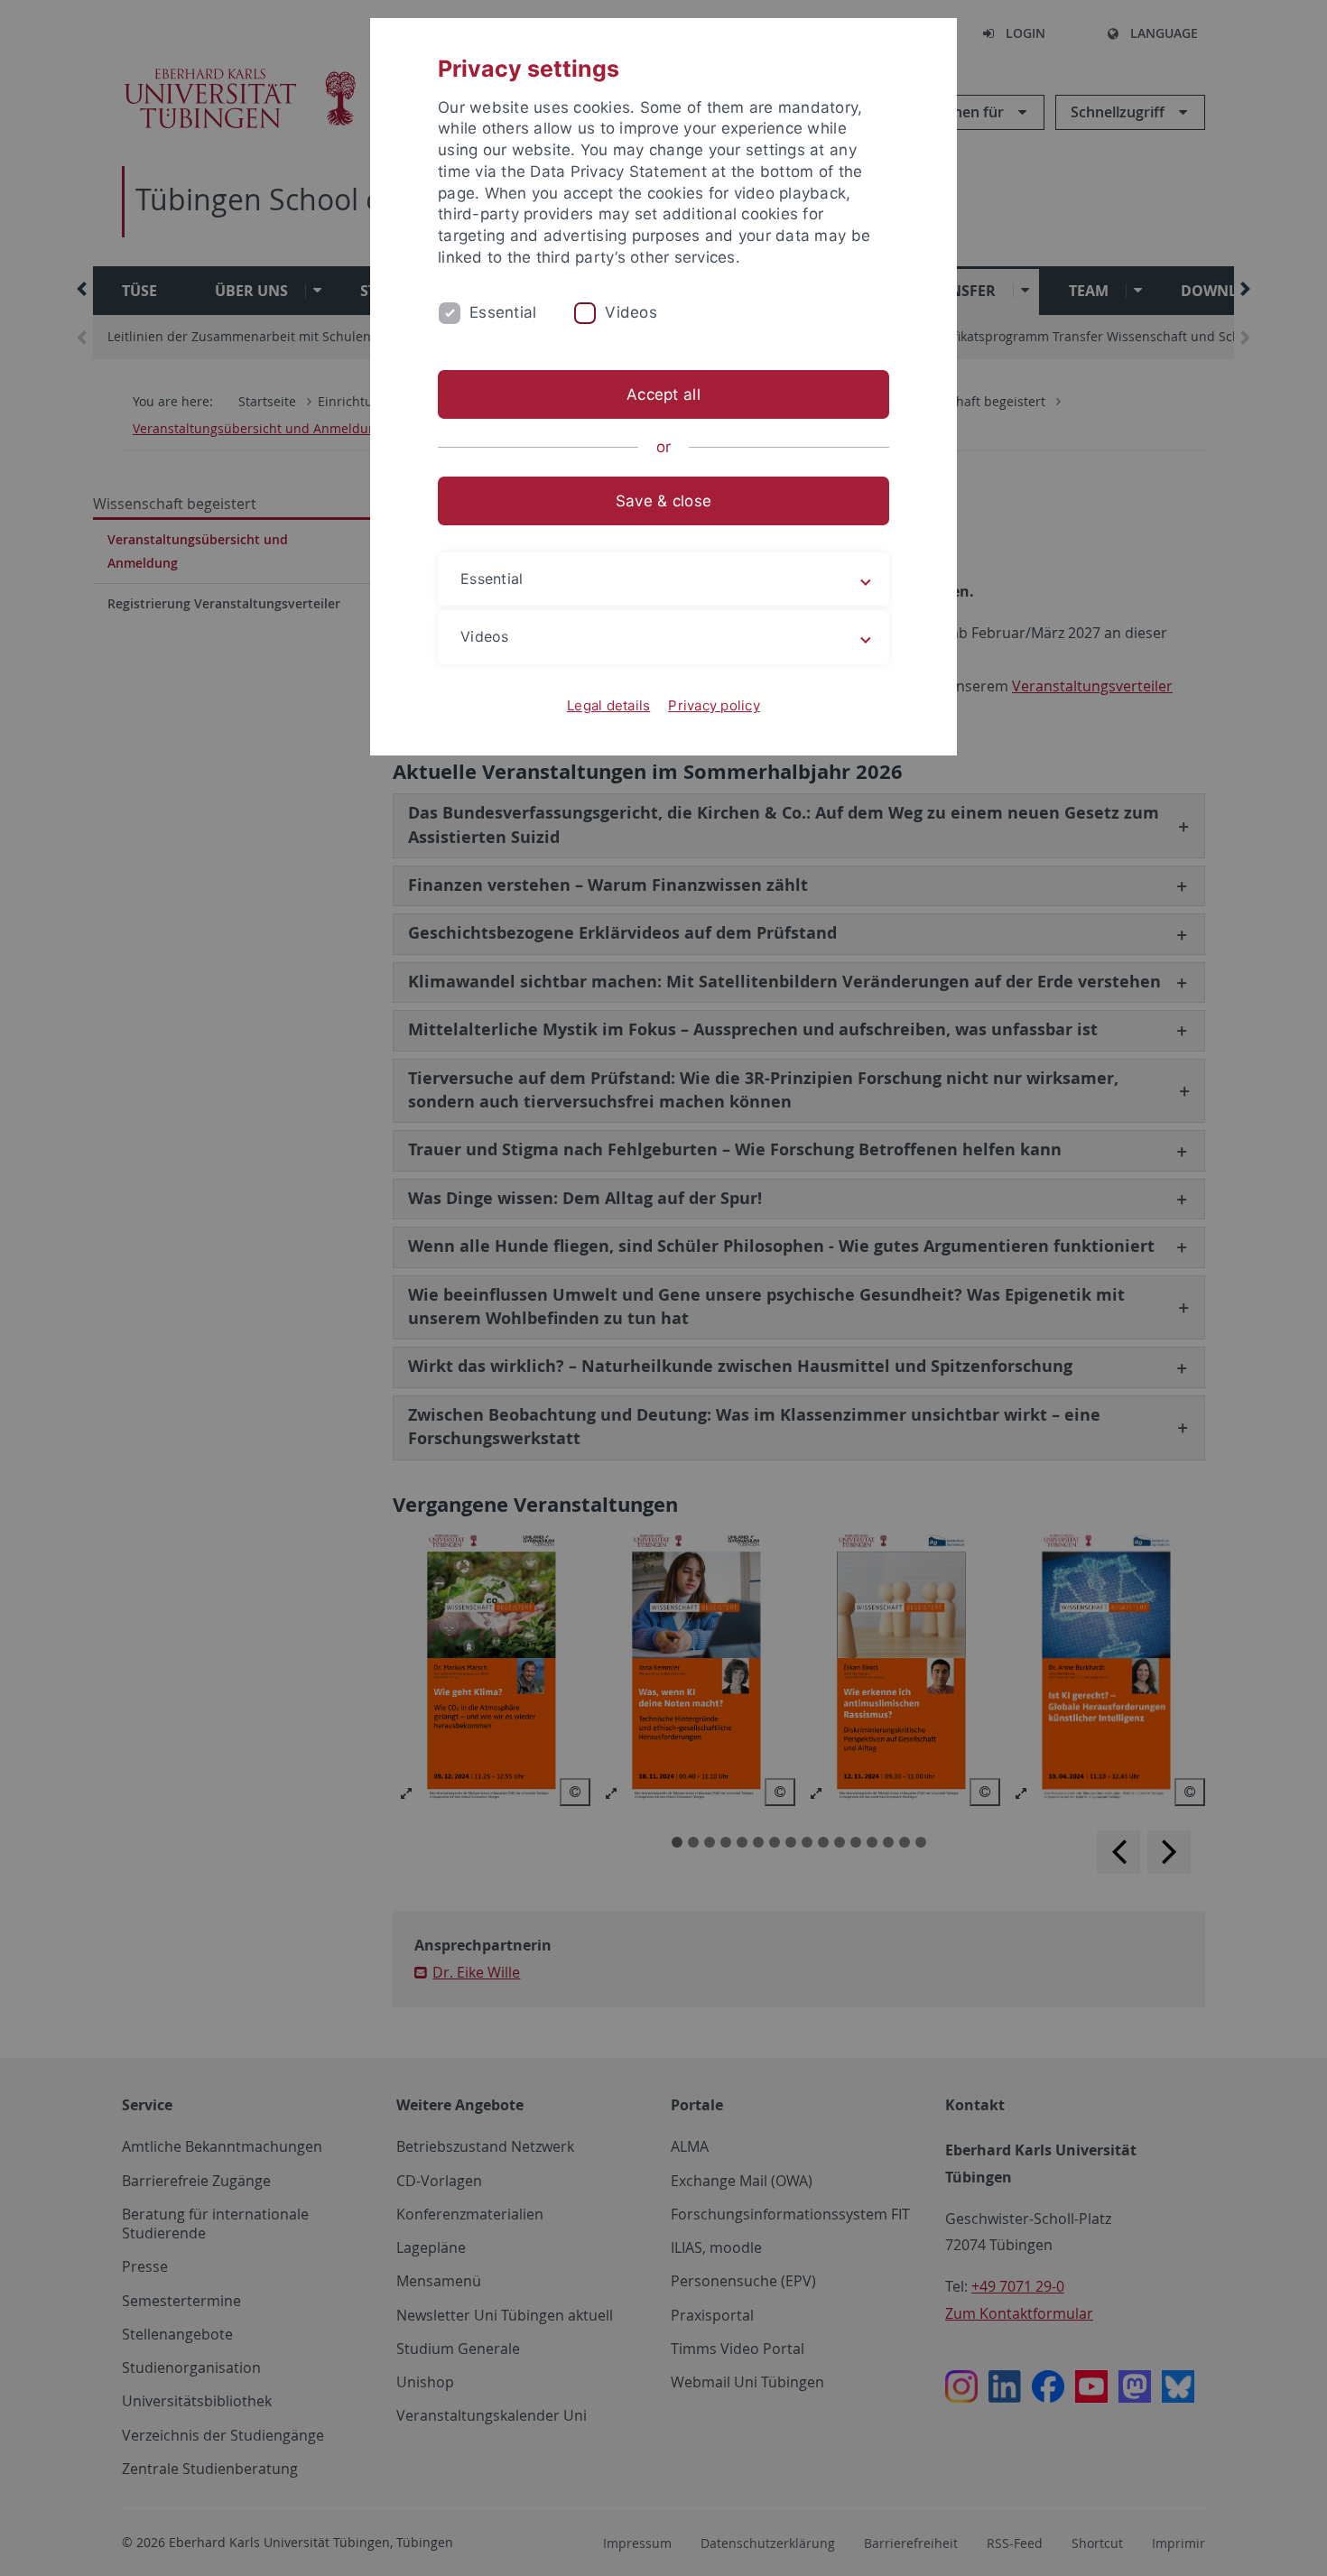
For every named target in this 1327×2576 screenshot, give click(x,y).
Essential (503, 312)
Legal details (608, 705)
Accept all (663, 394)
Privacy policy (714, 705)
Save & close (663, 501)
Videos (631, 312)
